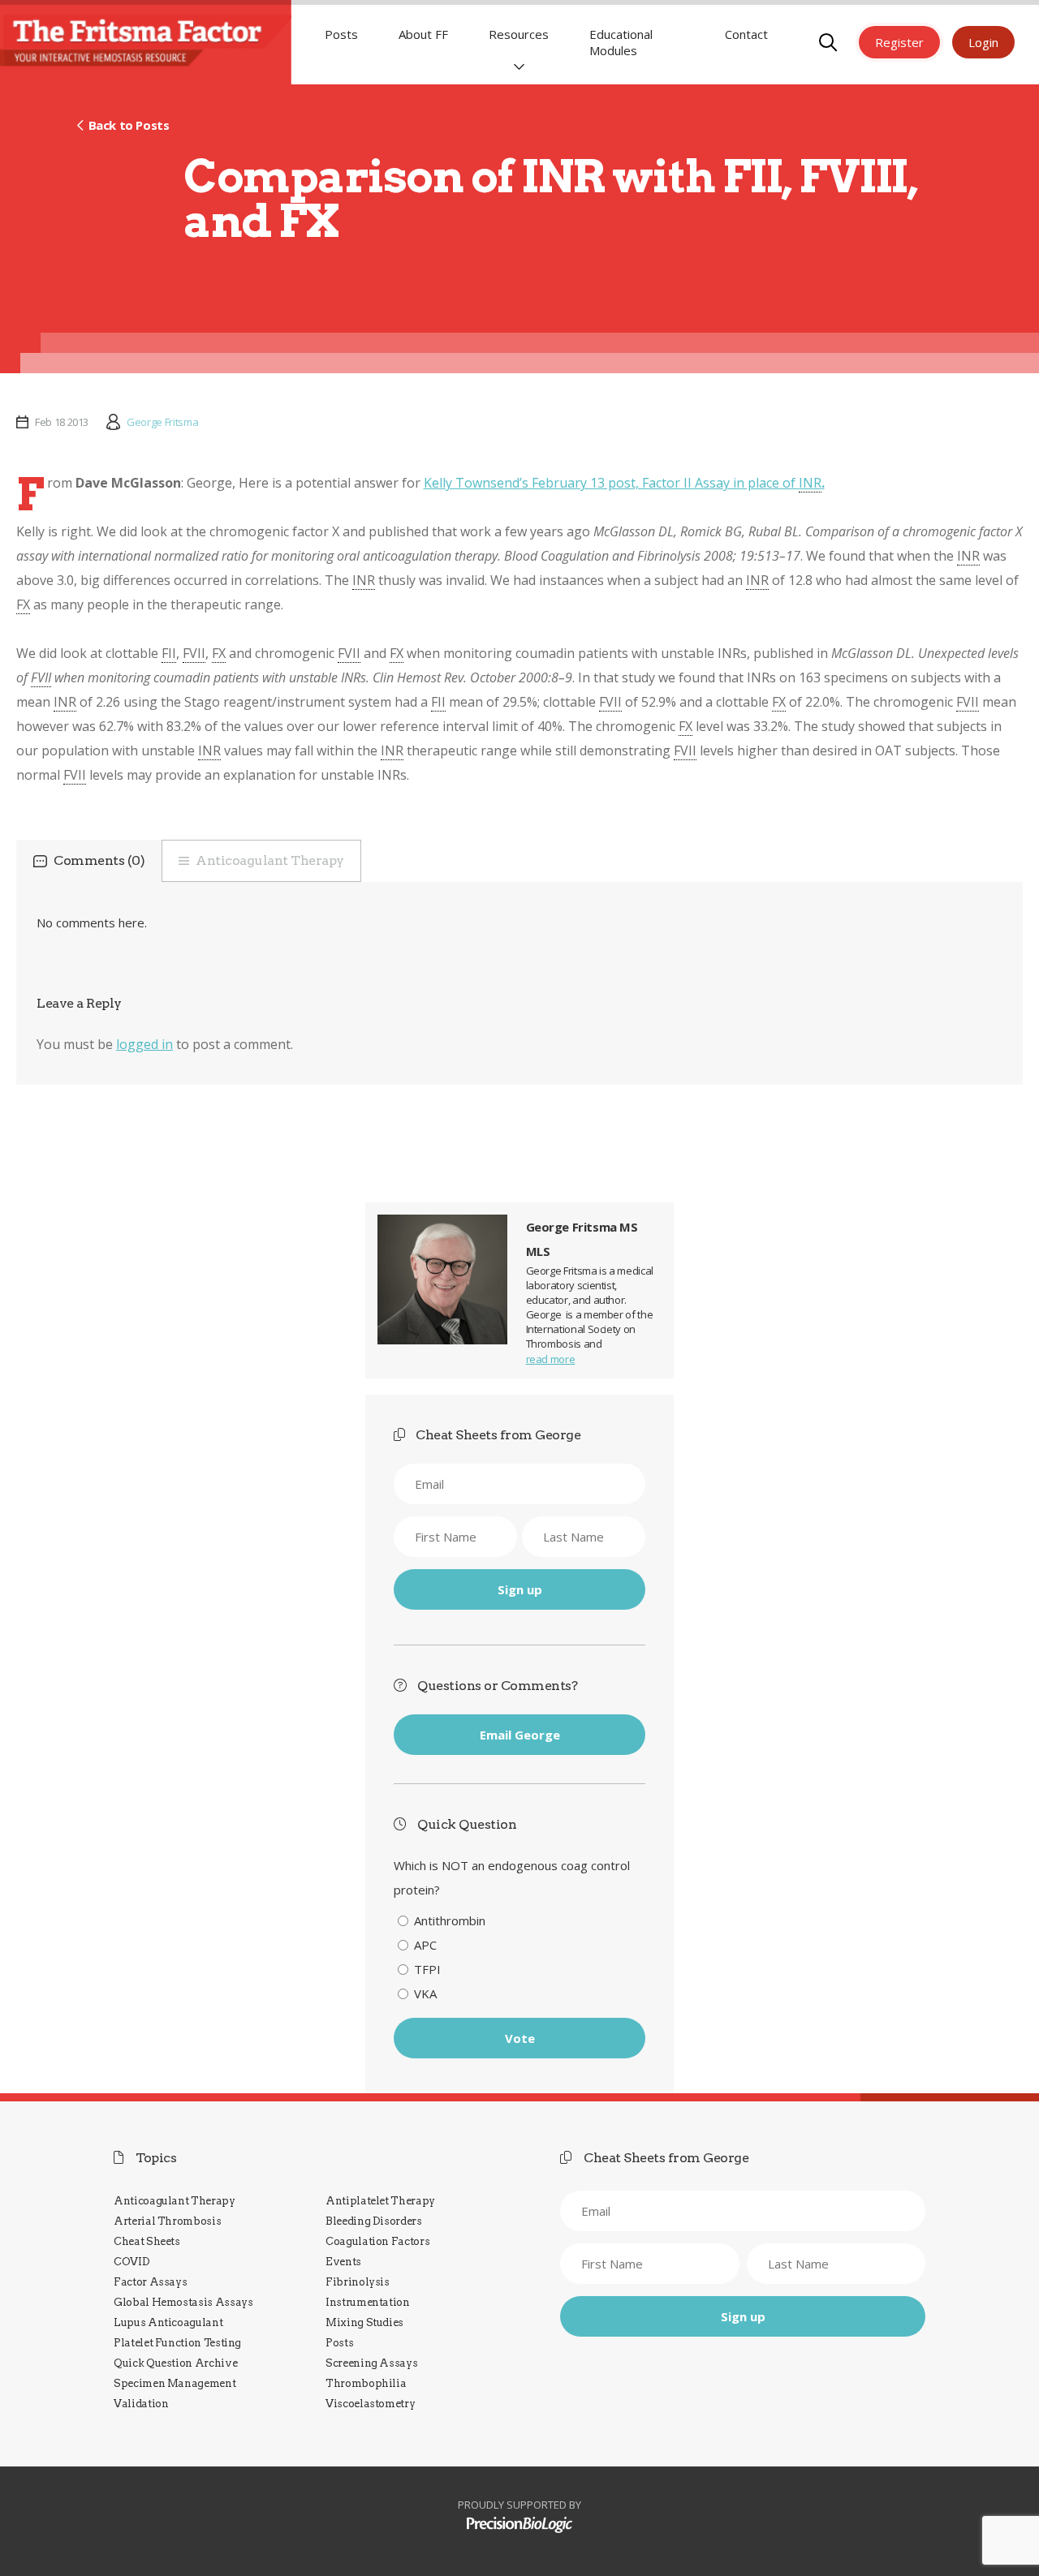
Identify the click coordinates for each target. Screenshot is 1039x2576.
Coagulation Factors (377, 2241)
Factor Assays (150, 2282)
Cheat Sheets (147, 2241)
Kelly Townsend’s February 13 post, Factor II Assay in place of (624, 483)
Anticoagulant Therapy (270, 860)
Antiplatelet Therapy (380, 2201)
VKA (425, 1993)
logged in (144, 1044)
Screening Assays (371, 2363)
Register (899, 42)
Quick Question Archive (175, 2363)
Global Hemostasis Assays (183, 2302)
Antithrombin (450, 1920)
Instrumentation (368, 2302)
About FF (423, 34)
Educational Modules (621, 42)
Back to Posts (129, 125)
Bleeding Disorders (374, 2221)
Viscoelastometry (370, 2404)
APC (425, 1945)
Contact (746, 34)
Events (343, 2262)
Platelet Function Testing (177, 2343)
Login (983, 42)
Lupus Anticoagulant (168, 2322)
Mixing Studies (364, 2322)
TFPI (427, 1969)
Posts (341, 34)
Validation (141, 2404)
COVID (131, 2262)
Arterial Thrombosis (167, 2221)
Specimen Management (175, 2383)
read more (551, 1359)
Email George (520, 1735)
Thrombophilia (366, 2383)
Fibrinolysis (358, 2282)
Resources (519, 34)
